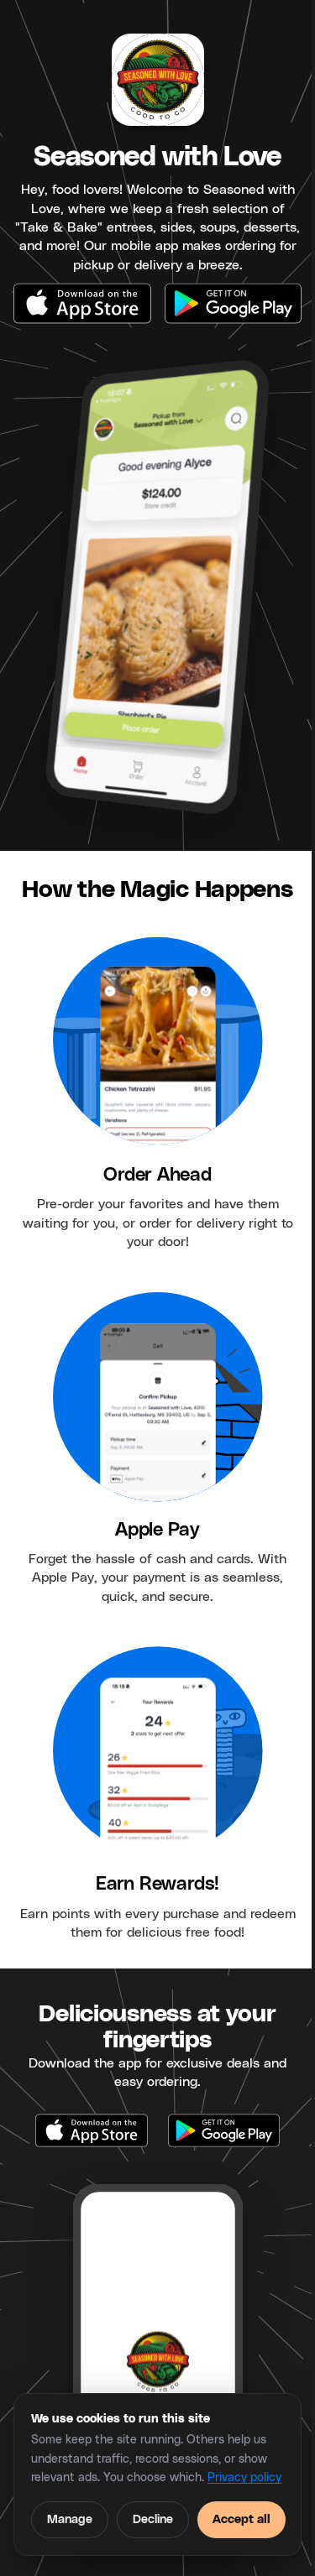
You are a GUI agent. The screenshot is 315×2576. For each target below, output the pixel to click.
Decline (153, 2520)
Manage (70, 2520)
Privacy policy (244, 2478)
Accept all (241, 2520)
